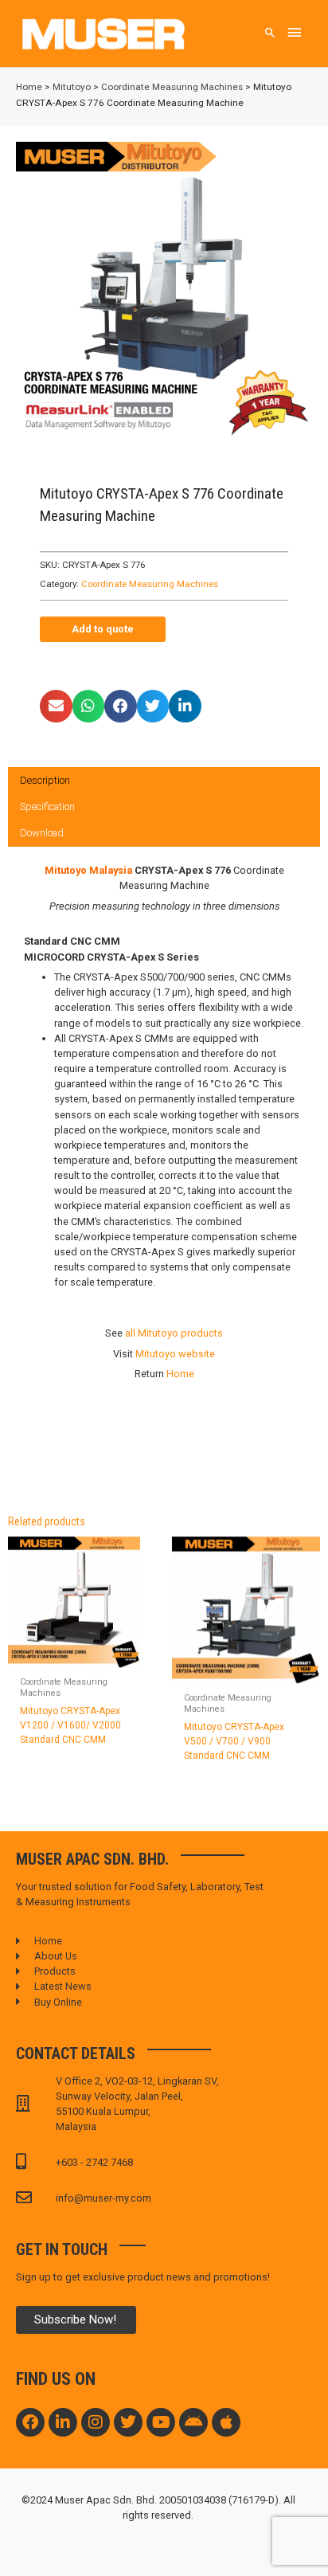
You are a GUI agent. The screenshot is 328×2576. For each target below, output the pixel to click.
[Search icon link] (270, 34)
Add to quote (103, 629)
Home (29, 87)
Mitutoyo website (175, 1354)
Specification (47, 806)
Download (42, 833)
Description (45, 780)
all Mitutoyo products (174, 1333)
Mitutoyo (72, 87)
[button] (56, 706)
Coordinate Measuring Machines (172, 87)
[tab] (164, 781)
